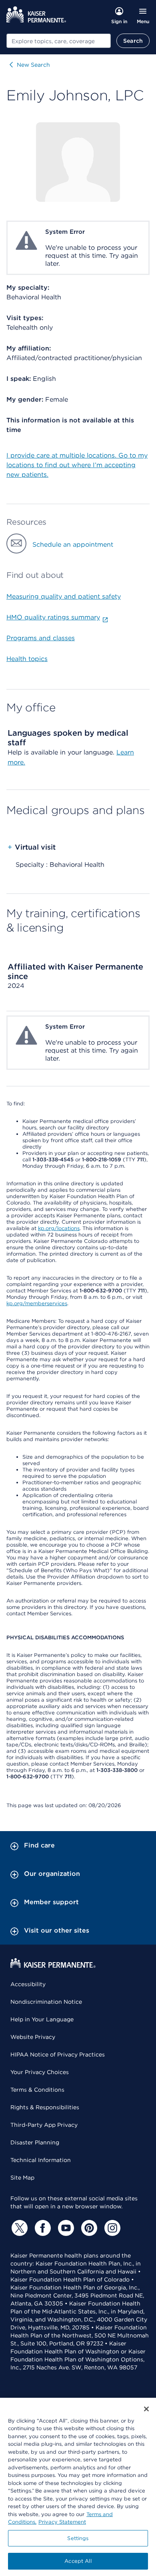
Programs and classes (41, 638)
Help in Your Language (42, 2019)
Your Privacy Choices (40, 2072)
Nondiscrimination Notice (46, 2002)
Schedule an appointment (73, 544)
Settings (78, 2538)
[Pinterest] (88, 2228)
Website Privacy (33, 2037)
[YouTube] (65, 2228)
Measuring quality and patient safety (64, 596)
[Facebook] (42, 2228)
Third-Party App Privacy (44, 2125)
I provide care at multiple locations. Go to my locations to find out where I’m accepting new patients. (77, 465)
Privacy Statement (62, 2522)
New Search (33, 65)
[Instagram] (111, 2228)
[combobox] (59, 41)
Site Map (22, 2178)
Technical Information (41, 2160)
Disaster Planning (35, 2142)
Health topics (27, 659)
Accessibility (28, 1984)
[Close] (146, 2409)
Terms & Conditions (37, 2090)
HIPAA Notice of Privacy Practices (58, 2054)
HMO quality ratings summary (53, 617)
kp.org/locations (59, 1228)
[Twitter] (18, 2228)
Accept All (78, 2561)
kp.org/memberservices (37, 1303)
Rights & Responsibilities (45, 2107)
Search (133, 41)
